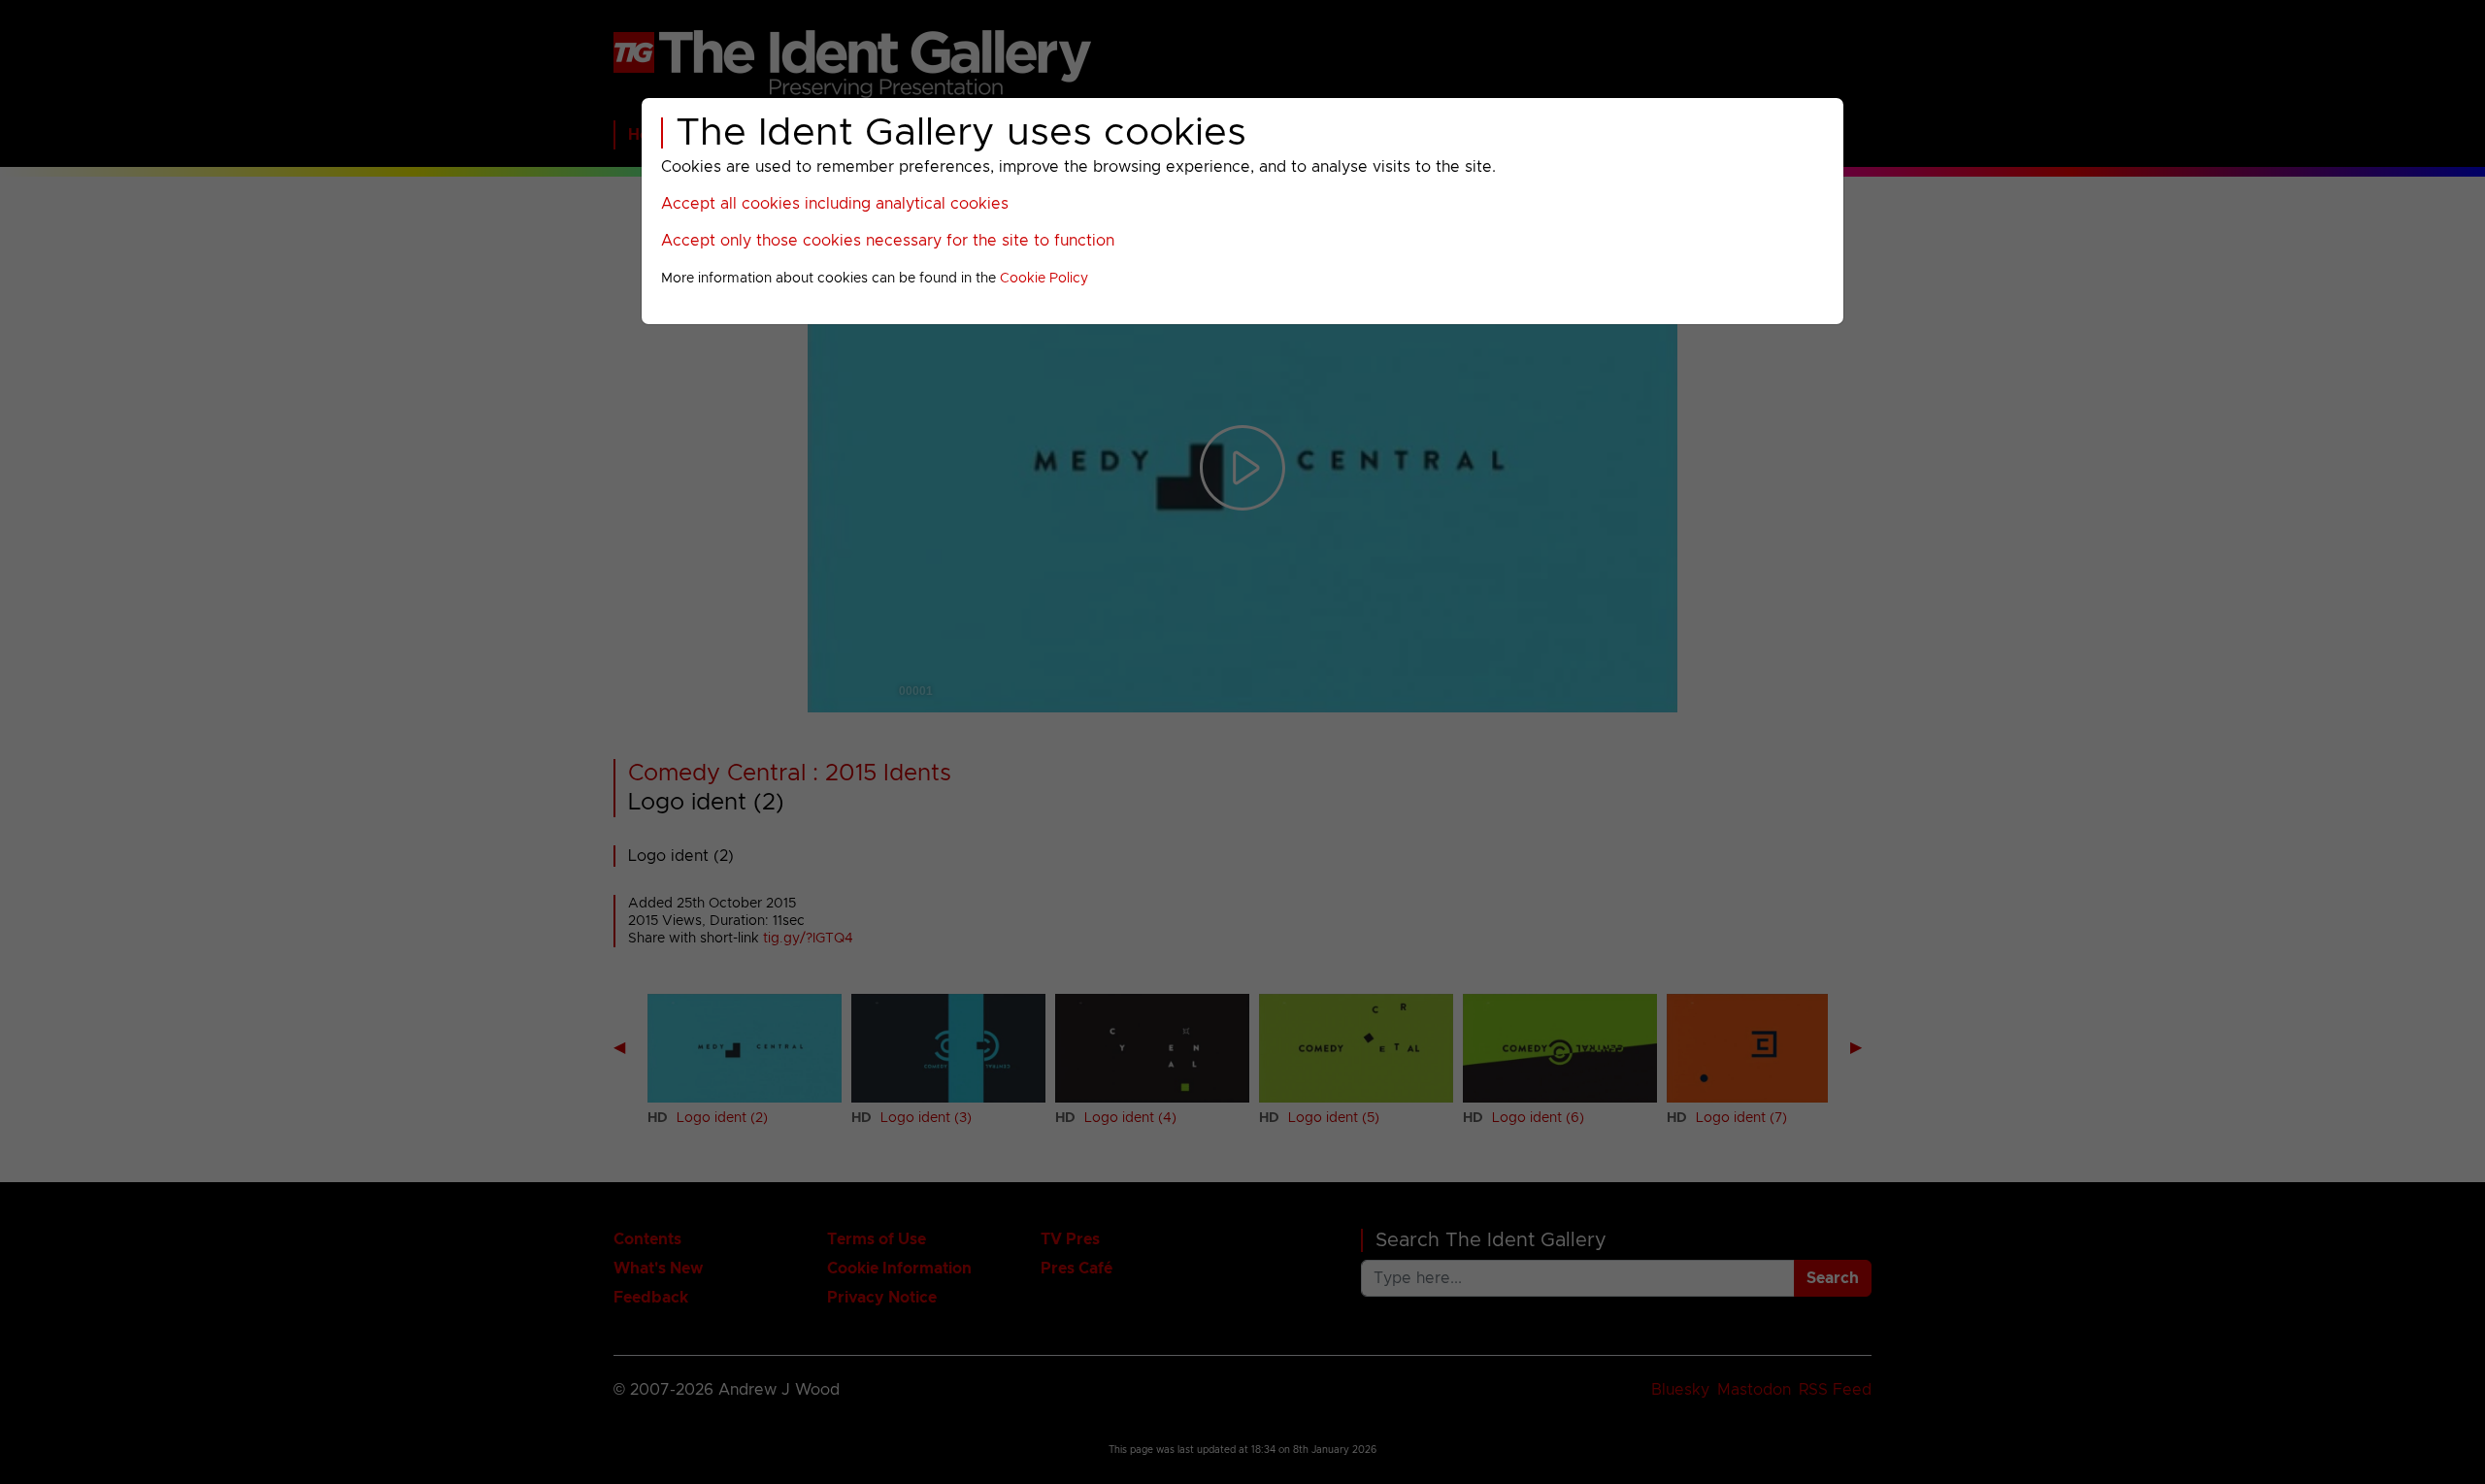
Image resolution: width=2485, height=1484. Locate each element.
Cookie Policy (1044, 279)
